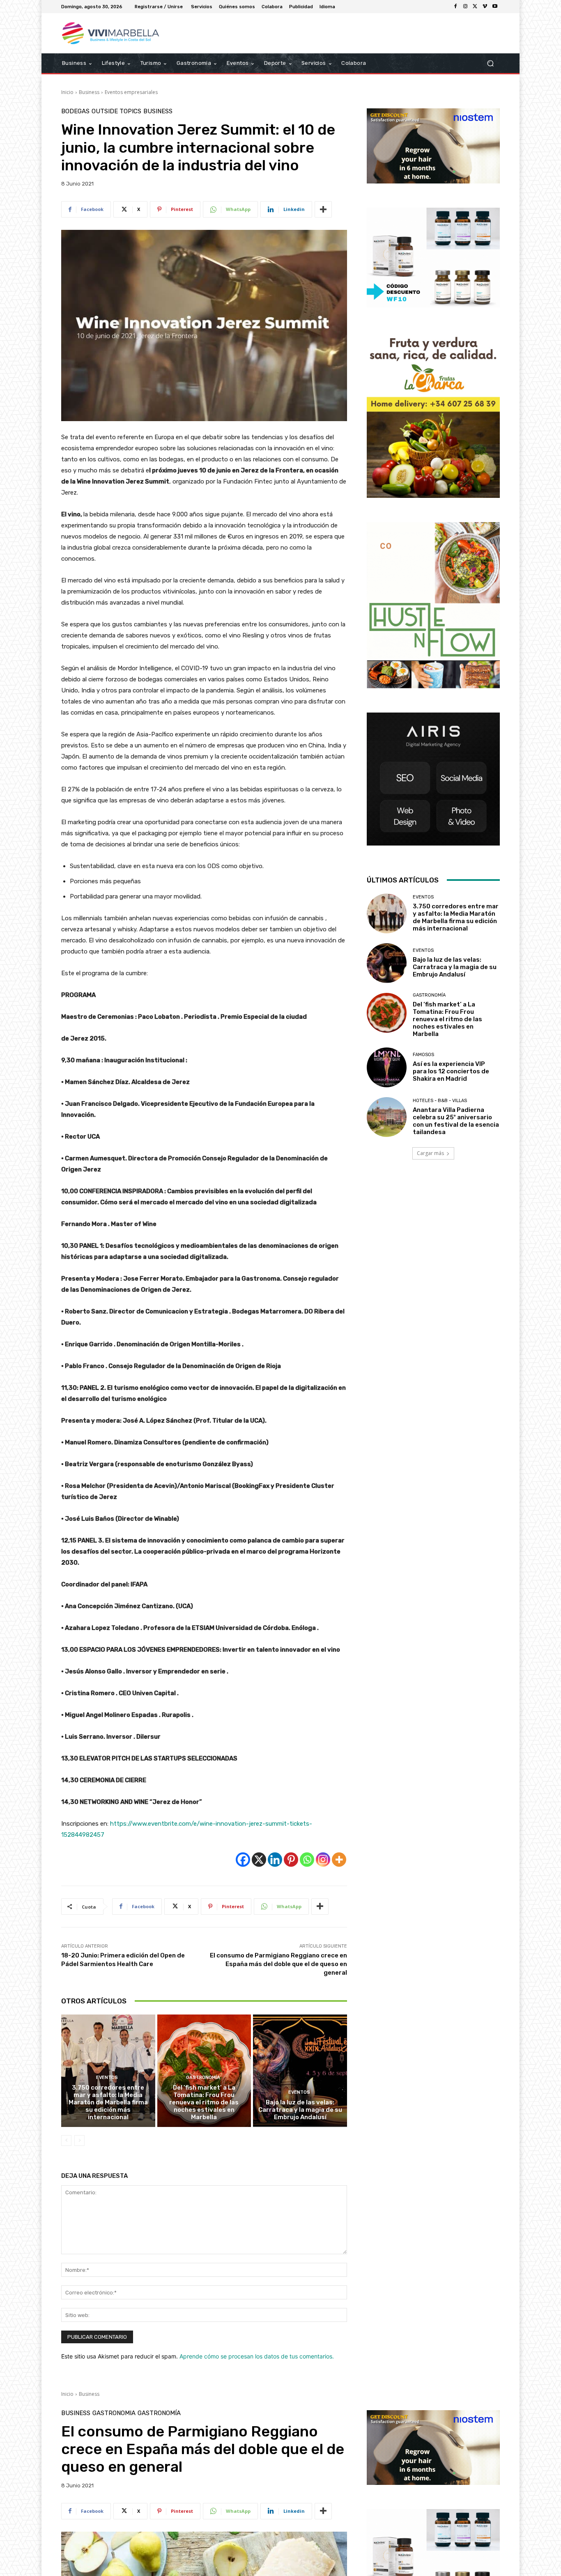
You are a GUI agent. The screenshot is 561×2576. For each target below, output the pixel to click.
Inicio (67, 92)
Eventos (107, 2078)
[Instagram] (465, 7)
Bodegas (75, 111)
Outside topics (116, 111)
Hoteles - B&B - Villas (440, 1101)
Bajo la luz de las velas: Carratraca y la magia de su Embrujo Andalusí (300, 2110)
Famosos (423, 1055)
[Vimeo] (485, 7)
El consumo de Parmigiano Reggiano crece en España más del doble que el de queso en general (278, 1964)
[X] (475, 7)
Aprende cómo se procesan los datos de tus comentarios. (257, 2356)
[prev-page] (66, 2141)
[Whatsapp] (307, 1860)
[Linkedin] (275, 1860)
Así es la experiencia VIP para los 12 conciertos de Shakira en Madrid (451, 1071)
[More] (323, 209)
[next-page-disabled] (79, 2141)
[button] (490, 63)
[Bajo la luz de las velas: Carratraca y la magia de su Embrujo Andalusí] (300, 2071)
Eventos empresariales (131, 92)
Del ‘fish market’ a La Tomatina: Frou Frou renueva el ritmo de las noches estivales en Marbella (204, 2102)
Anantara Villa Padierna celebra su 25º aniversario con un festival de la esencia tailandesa (456, 1121)
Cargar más (430, 1153)
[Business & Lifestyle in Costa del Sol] (120, 33)
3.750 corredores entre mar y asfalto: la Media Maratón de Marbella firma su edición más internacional (108, 2102)
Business (89, 92)
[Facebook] (455, 7)
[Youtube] (495, 7)
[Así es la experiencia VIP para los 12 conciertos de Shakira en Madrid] (387, 1067)
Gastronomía (203, 2078)
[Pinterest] (291, 1860)
